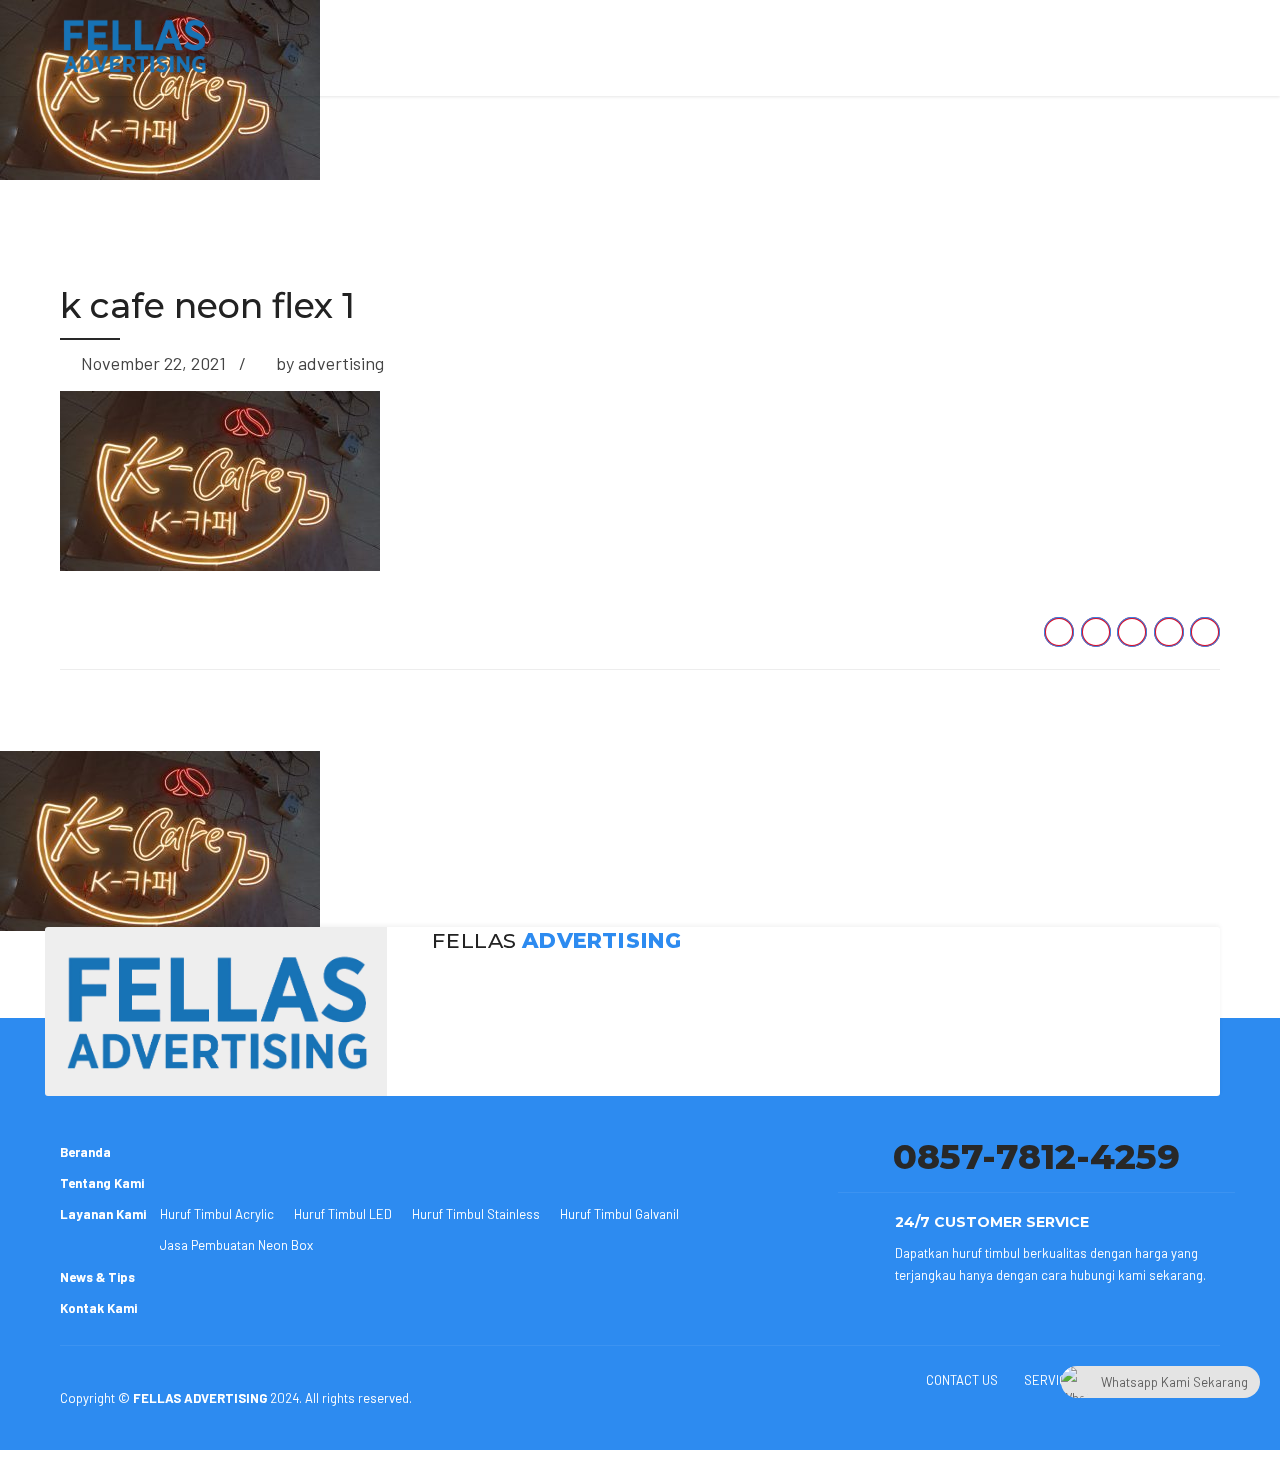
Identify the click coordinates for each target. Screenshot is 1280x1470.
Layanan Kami (103, 1214)
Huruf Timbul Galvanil (619, 1214)
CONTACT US (962, 1380)
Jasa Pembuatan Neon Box (236, 1245)
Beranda (85, 1152)
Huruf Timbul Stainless (476, 1214)
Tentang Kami (102, 1183)
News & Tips (97, 1277)
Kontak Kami (98, 1308)
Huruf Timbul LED (343, 1214)
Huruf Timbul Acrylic (217, 1214)
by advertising (330, 363)
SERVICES (1053, 1380)
